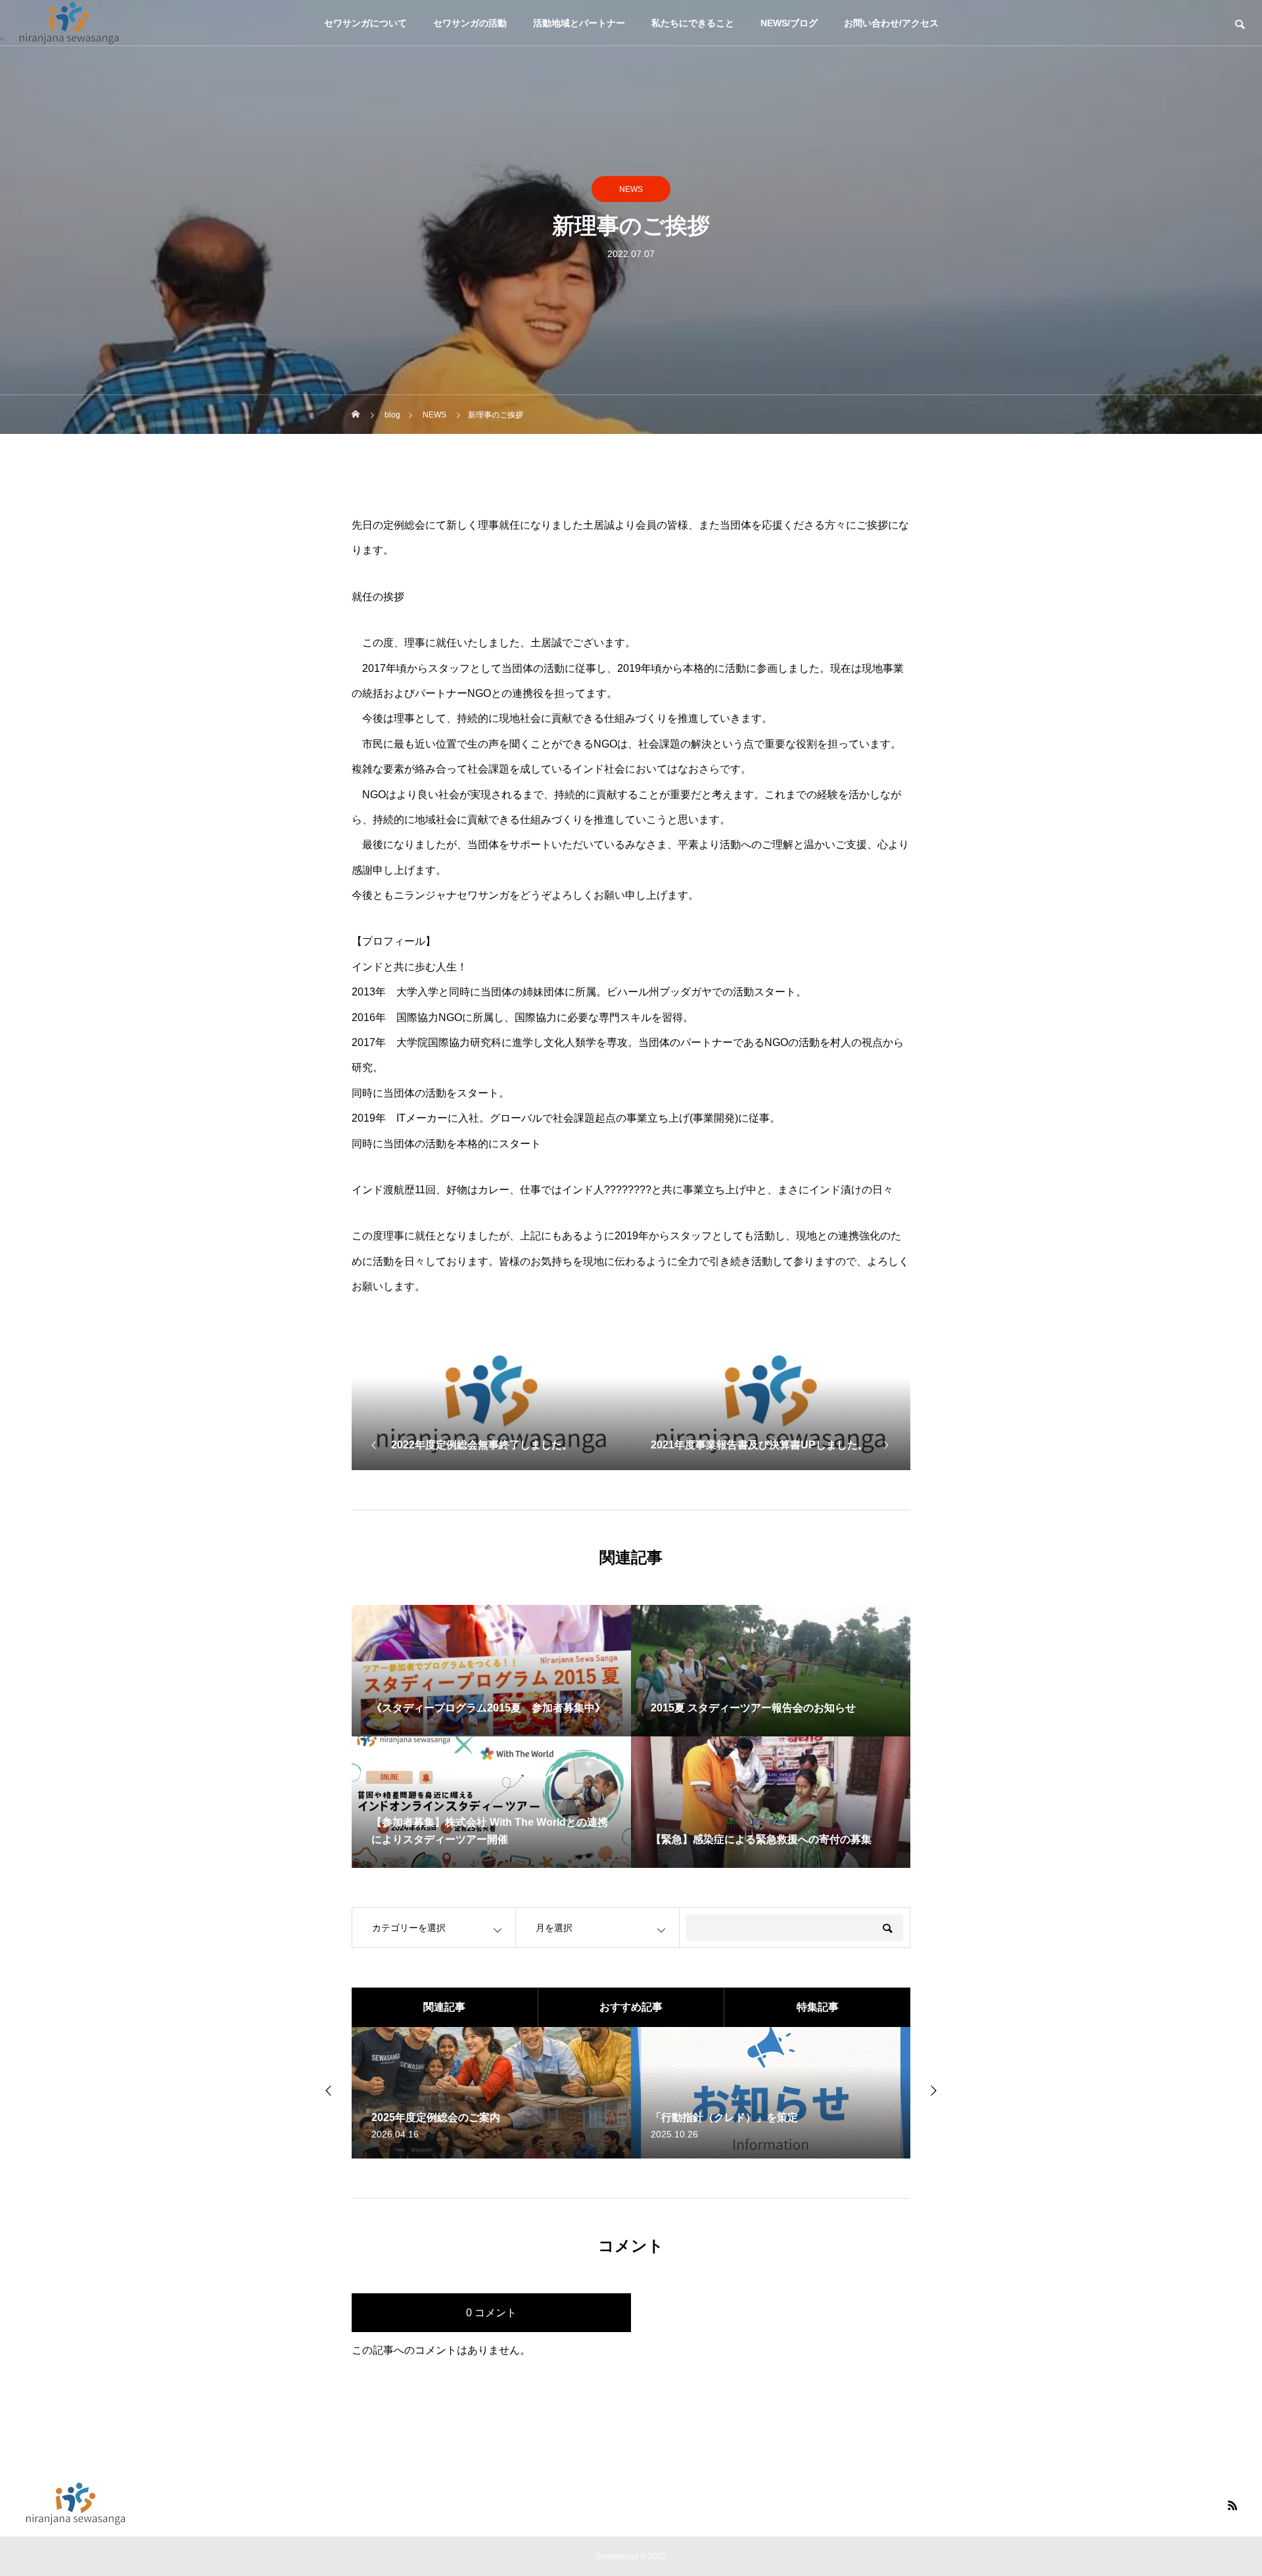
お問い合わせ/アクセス (891, 23)
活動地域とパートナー (579, 23)
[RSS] (1232, 2505)
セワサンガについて (365, 23)
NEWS (631, 189)
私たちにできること (693, 23)
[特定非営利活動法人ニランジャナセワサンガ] (69, 23)
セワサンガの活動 (470, 23)
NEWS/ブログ (789, 23)
